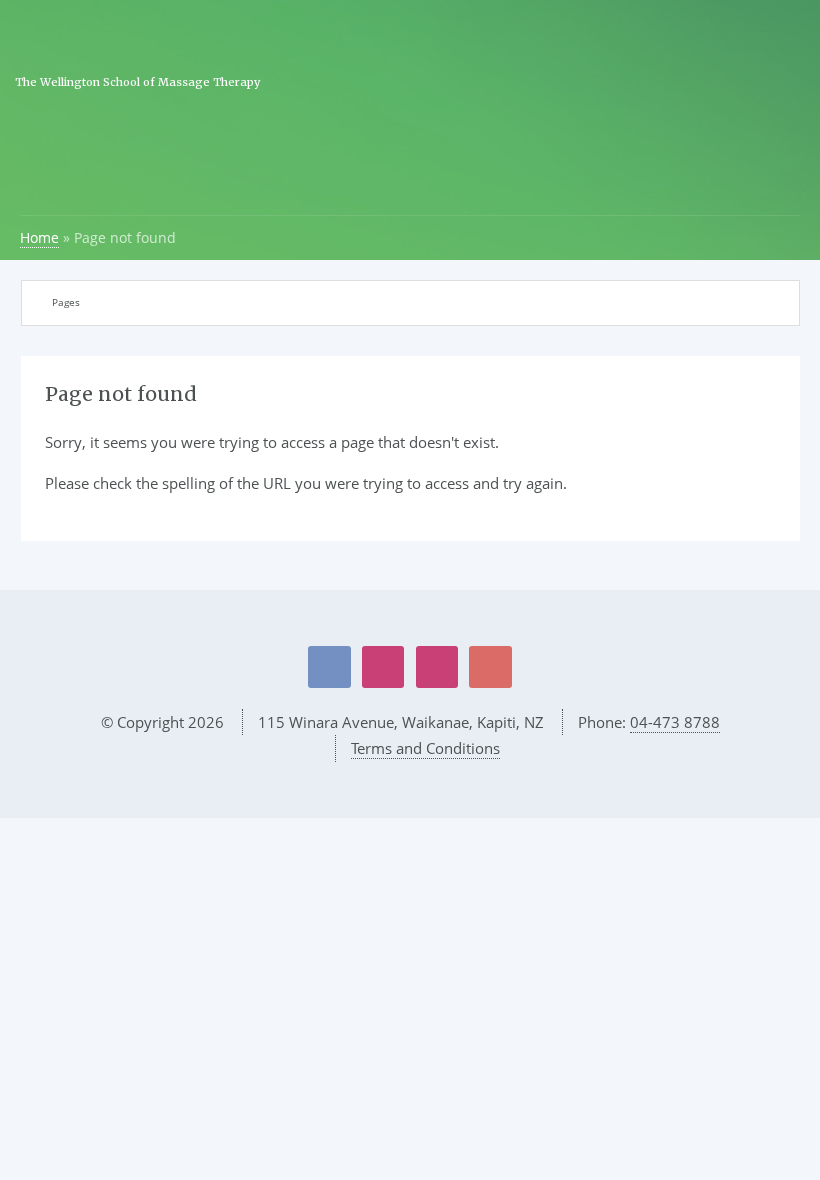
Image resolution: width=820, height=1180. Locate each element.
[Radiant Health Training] (437, 667)
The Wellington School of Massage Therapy (137, 82)
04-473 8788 (675, 722)
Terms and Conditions (425, 748)
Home (39, 237)
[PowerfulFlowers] (383, 667)
